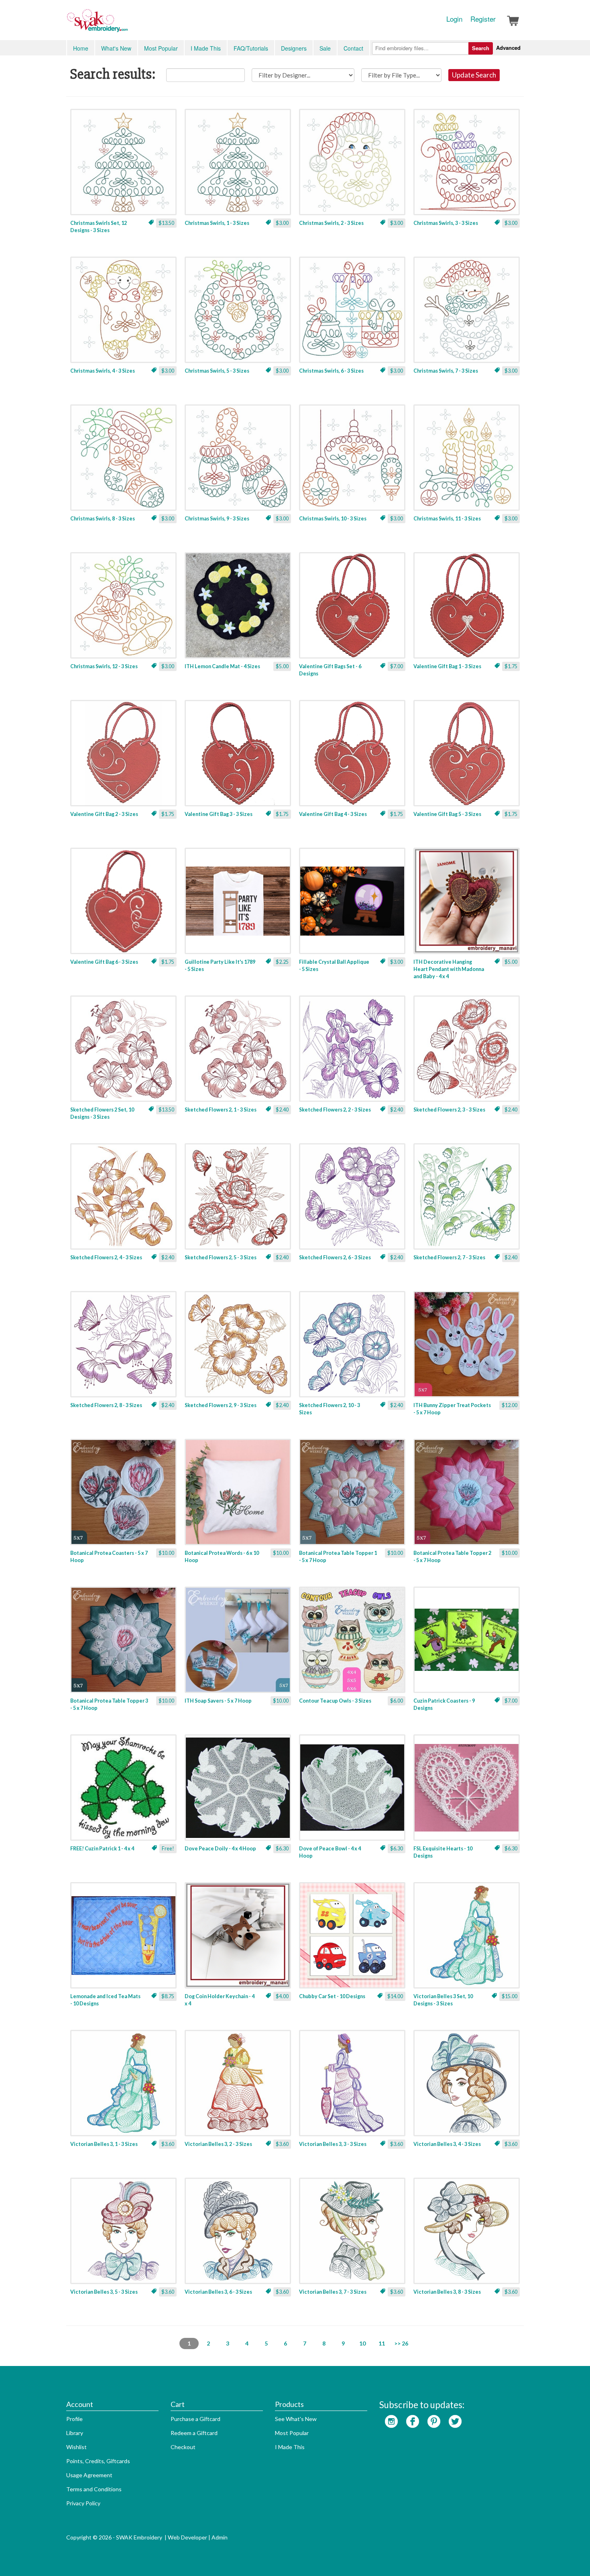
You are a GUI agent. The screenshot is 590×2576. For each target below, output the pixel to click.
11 (382, 2343)
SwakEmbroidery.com (126, 24)
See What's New (296, 2419)
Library (75, 2433)
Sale (325, 48)
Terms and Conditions (94, 2489)
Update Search (474, 75)
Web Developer (187, 2537)
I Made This (206, 48)
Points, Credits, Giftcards (98, 2461)
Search (481, 48)
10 (362, 2343)
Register (483, 19)
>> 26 (401, 2343)
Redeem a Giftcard (194, 2433)
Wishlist (76, 2447)
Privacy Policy (83, 2503)
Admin (220, 2537)
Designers (294, 48)
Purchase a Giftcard (195, 2419)
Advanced (508, 48)
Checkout (183, 2447)
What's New (116, 48)
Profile (74, 2419)
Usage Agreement (89, 2475)
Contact (353, 48)
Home (81, 48)
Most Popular (161, 48)
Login (454, 19)
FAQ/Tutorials (251, 48)
